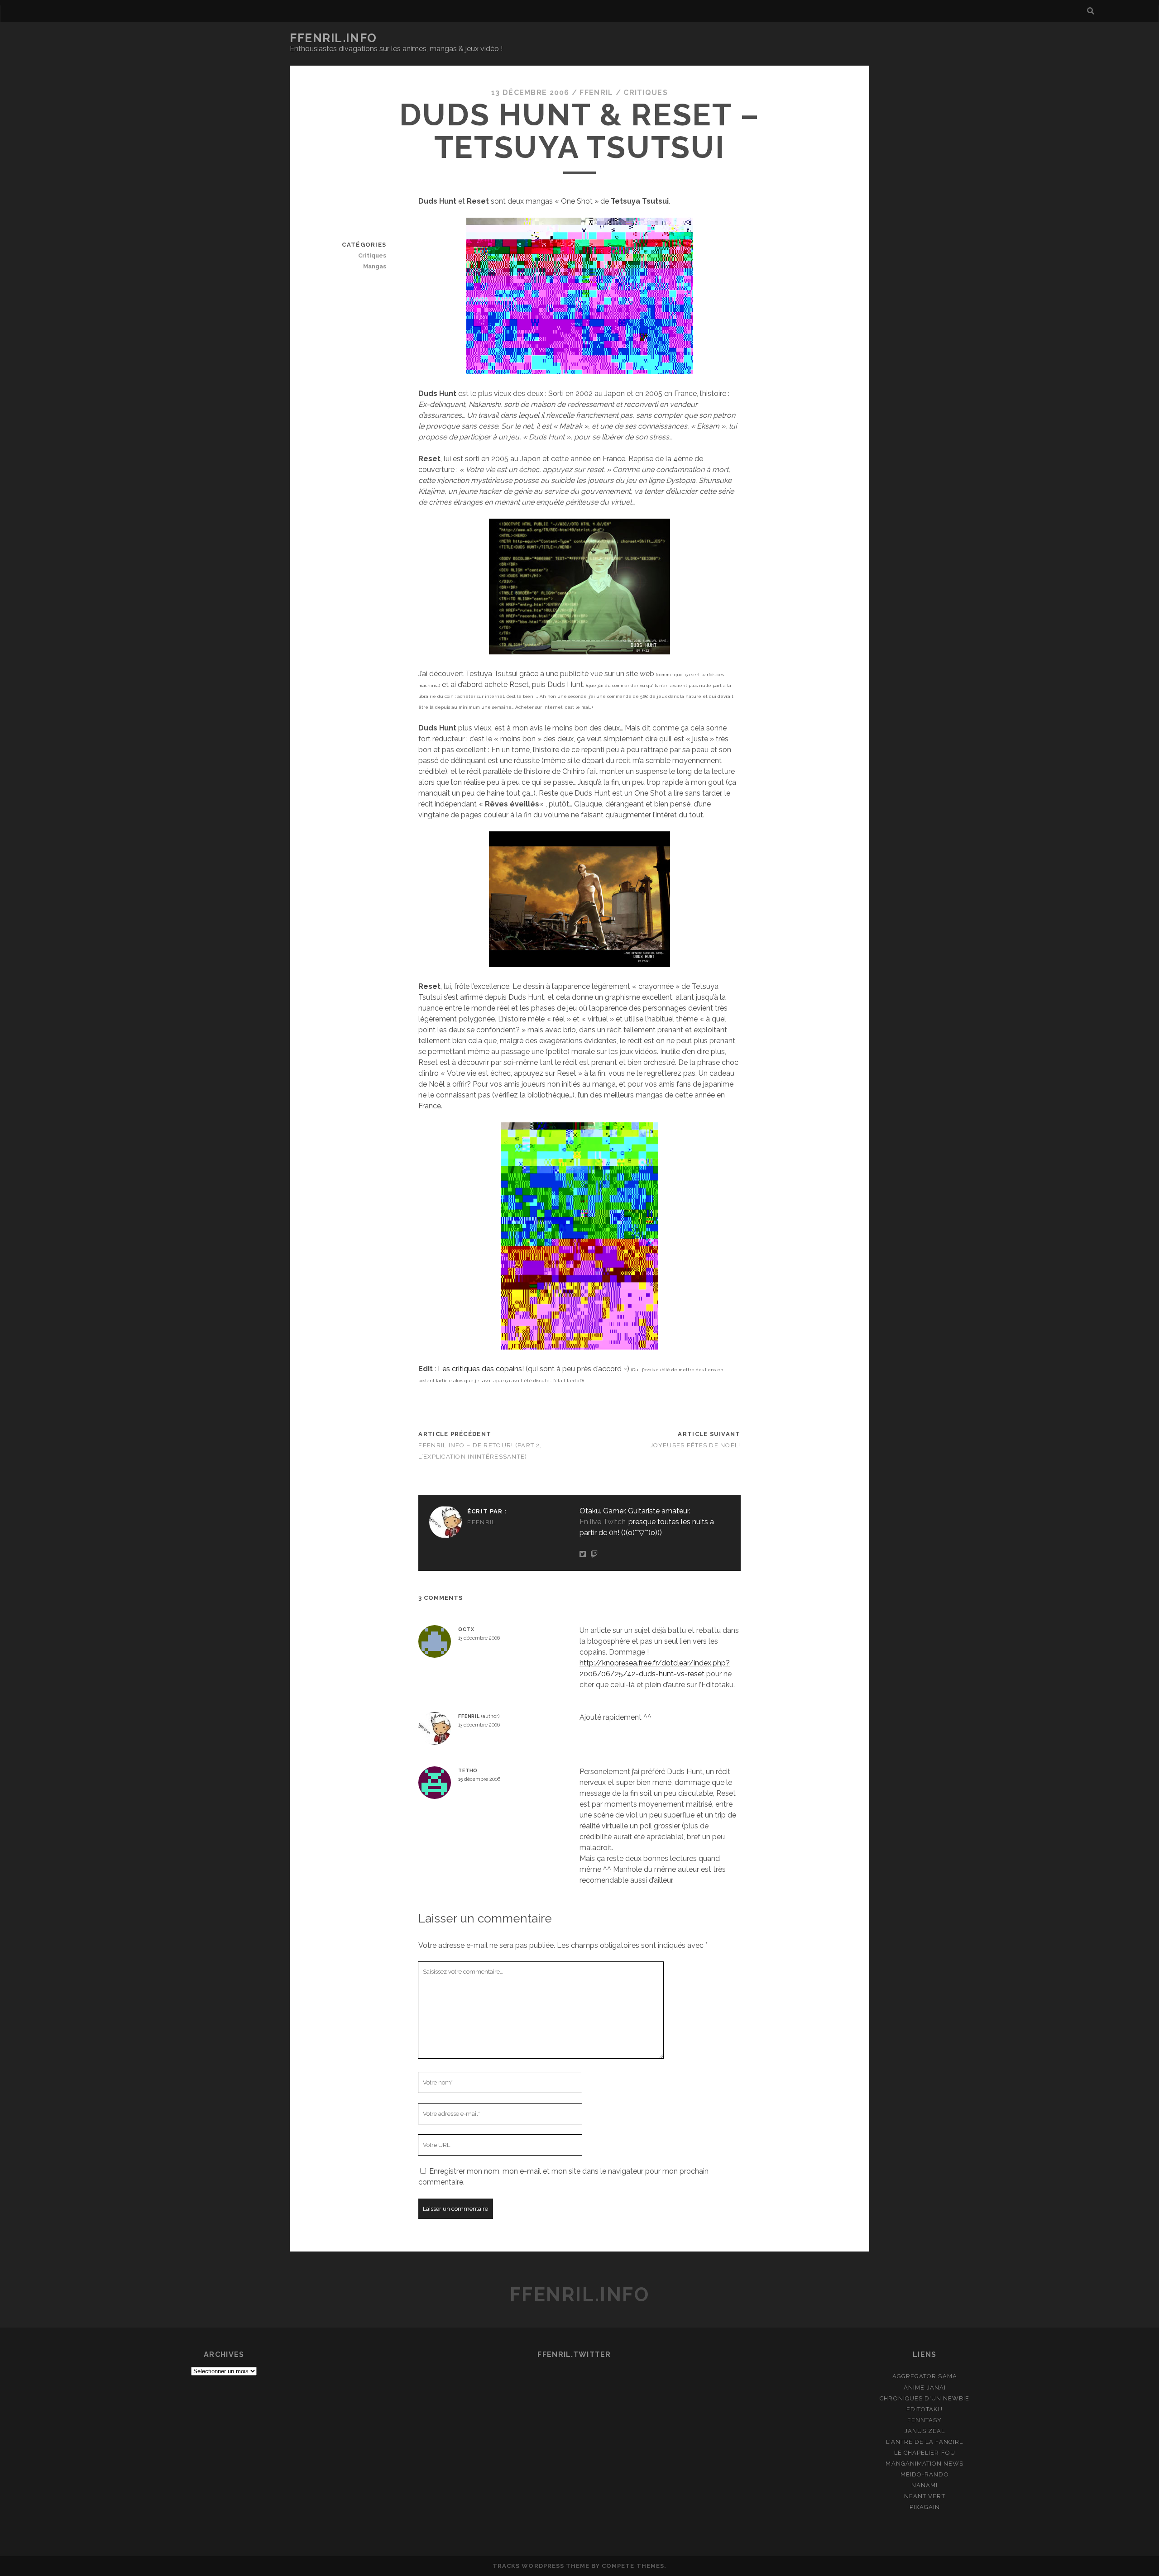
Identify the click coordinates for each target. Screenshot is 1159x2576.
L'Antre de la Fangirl (924, 2442)
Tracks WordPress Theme (541, 2566)
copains (509, 1369)
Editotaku (924, 2409)
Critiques (646, 93)
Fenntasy (924, 2420)
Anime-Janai (925, 2388)
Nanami (924, 2485)
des (488, 1369)
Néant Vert (924, 2496)
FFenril (596, 93)
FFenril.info (333, 38)
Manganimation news (924, 2464)
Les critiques (459, 1369)
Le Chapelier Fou (925, 2453)
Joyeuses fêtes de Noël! (695, 1445)
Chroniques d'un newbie (924, 2398)
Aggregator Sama (925, 2376)
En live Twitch (603, 1522)
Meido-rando (924, 2474)
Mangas (375, 266)
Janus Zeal (925, 2431)
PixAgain (925, 2507)
